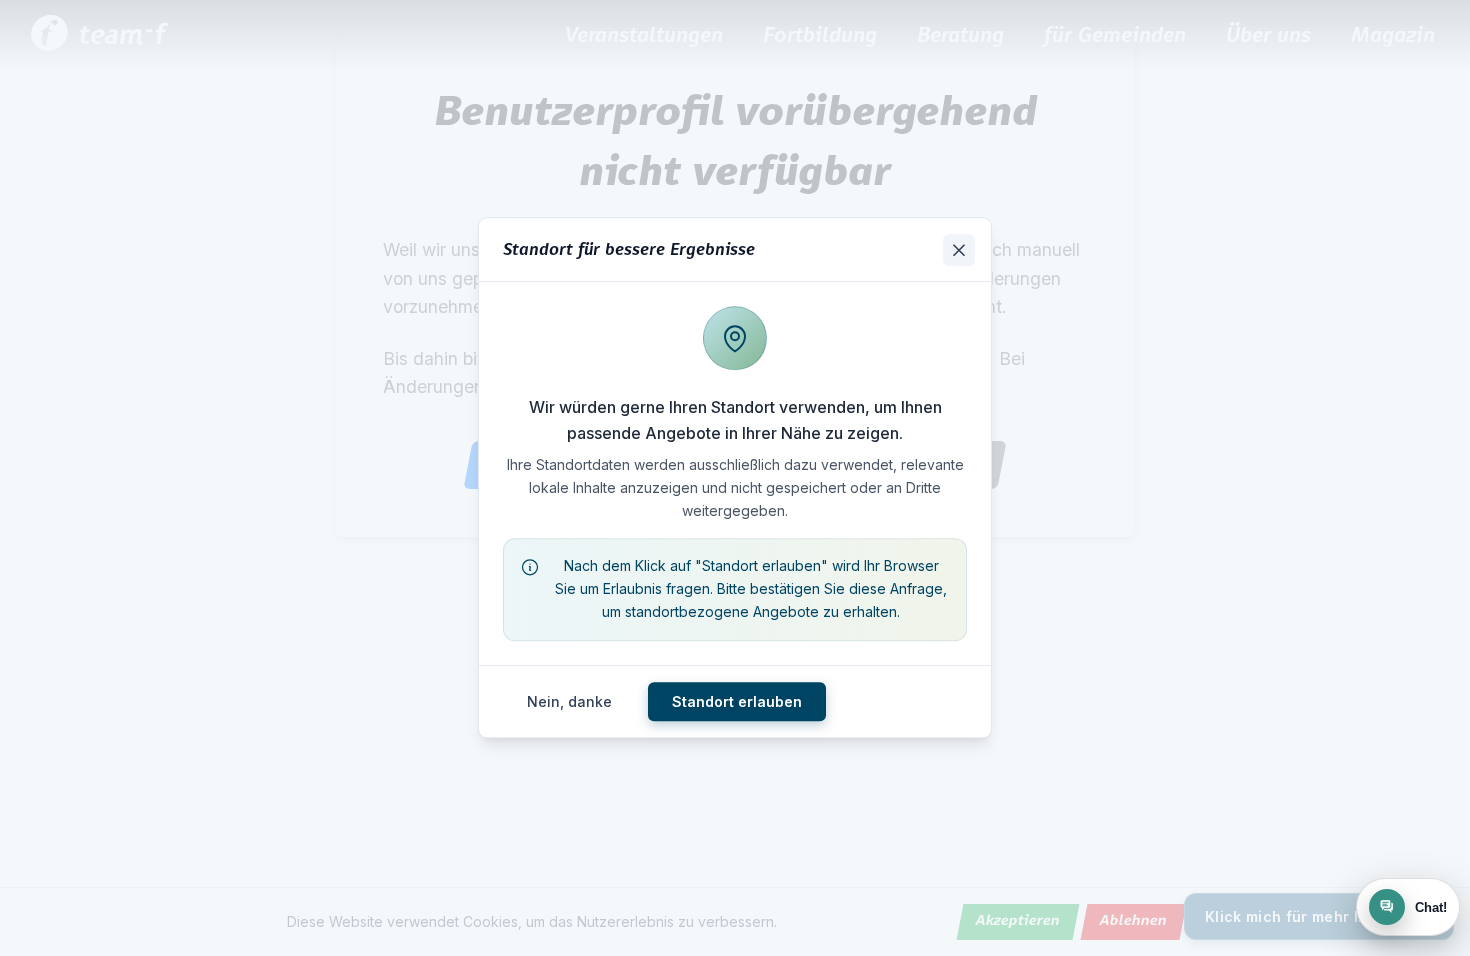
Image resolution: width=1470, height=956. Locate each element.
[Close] (959, 250)
